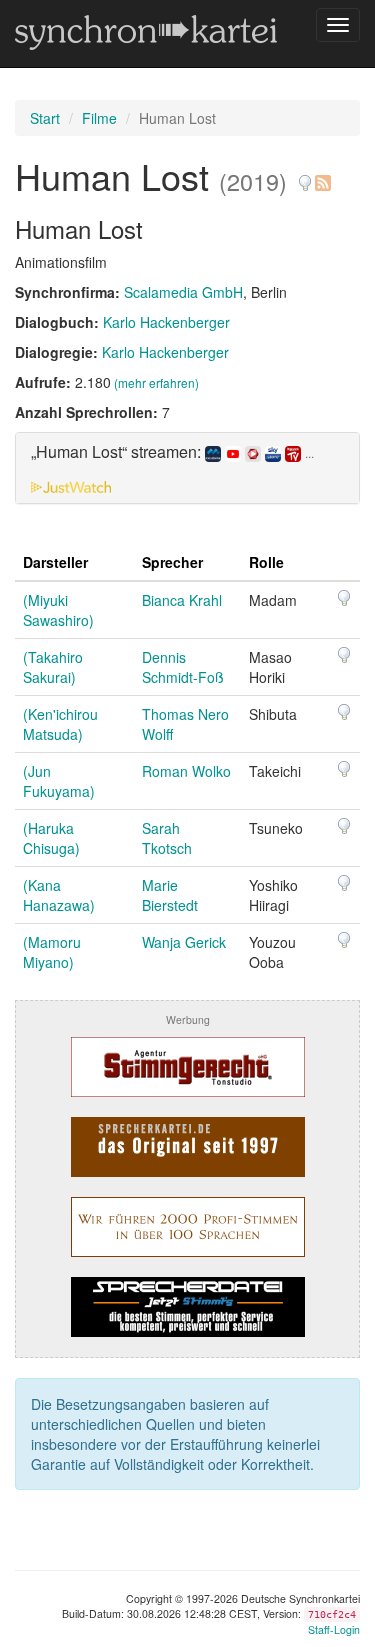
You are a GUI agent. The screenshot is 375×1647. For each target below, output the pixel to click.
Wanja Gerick (184, 942)
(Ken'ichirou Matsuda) (60, 724)
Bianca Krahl (182, 600)
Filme (99, 118)
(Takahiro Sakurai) (53, 667)
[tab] (187, 468)
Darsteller (55, 562)
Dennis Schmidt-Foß (183, 667)
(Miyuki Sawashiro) (58, 610)
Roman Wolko (186, 771)
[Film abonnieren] (322, 175)
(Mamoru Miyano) (52, 952)
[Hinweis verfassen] (305, 175)
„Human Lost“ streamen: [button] (172, 452)
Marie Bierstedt (170, 895)
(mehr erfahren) (156, 382)
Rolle (266, 562)
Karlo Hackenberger (166, 322)
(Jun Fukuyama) (59, 781)
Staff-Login (334, 1629)
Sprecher (172, 562)
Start (45, 118)
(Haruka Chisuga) (51, 838)
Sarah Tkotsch (167, 838)
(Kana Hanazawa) (59, 895)
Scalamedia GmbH (183, 292)
